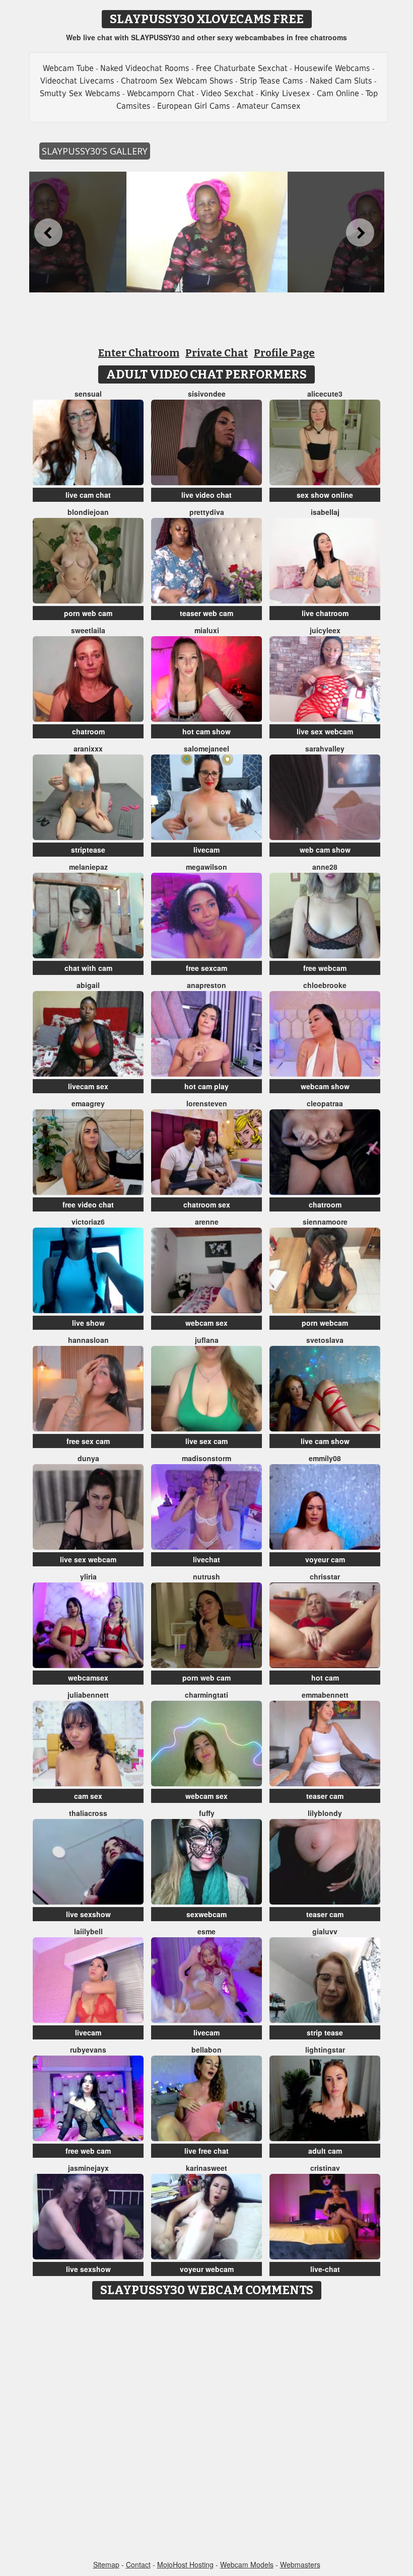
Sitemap (106, 2564)
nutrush (206, 1576)
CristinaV (325, 2168)
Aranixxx (88, 748)
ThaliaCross (88, 1813)
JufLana (207, 1340)
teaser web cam (206, 613)
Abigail (88, 985)
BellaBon (206, 2050)
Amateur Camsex (269, 106)
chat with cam (88, 968)
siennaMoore (325, 1222)
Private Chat (217, 353)
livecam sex (88, 1086)
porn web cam (88, 613)
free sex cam (88, 1441)
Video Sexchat (227, 93)
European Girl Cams (194, 106)
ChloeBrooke (325, 985)
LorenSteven (207, 1103)
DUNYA (88, 1458)
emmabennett (325, 1695)
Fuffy (207, 1813)
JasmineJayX (88, 2168)
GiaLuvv (325, 1931)
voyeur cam (325, 1559)
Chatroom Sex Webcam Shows (177, 81)
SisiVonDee (207, 394)
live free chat (206, 2151)
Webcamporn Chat (161, 93)
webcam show (325, 1086)
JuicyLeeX (325, 630)
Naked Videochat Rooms (145, 68)
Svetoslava (325, 1340)
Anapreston (206, 985)
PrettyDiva (207, 512)
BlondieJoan (88, 512)
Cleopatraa (325, 1103)
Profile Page (284, 353)
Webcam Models (247, 2564)
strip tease (325, 2032)
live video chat (206, 495)
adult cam (325, 2151)
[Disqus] (207, 2431)
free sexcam (206, 968)
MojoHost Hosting (185, 2564)
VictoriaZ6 (88, 1222)
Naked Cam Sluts (341, 81)
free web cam (88, 2151)
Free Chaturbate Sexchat (242, 68)
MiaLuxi (207, 630)
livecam (206, 850)
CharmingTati (206, 1695)
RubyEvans (88, 2050)
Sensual (88, 394)
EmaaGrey (88, 1103)
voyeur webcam (207, 2269)
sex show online (325, 495)
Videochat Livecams (77, 81)
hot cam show (206, 731)
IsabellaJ (325, 512)
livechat (206, 1559)
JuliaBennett (88, 1695)
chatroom (88, 731)
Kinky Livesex (285, 93)
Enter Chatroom (139, 353)
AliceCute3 (325, 394)
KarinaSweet (206, 2168)
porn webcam (325, 1323)
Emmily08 (325, 1458)
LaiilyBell (88, 1931)
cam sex (88, 1796)
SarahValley (325, 748)
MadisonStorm (206, 1458)
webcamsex (88, 1678)
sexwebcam (206, 1914)
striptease (88, 850)
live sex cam (206, 1441)
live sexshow (88, 1914)
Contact (138, 2564)
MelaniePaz (88, 867)
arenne (207, 1222)
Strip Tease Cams (271, 81)
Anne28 (325, 867)
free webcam (325, 968)
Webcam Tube (68, 68)
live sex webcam (325, 731)
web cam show (325, 850)
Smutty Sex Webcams (80, 93)
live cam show (325, 1441)
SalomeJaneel (206, 748)
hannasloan (88, 1340)
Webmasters (300, 2564)
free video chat (88, 1204)
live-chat (325, 2269)
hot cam (325, 1678)
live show (88, 1323)
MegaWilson (206, 867)
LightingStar (325, 2050)
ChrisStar (325, 1576)
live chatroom (325, 613)
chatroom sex (207, 1204)
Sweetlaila (88, 630)
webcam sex (206, 1323)
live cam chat (88, 495)
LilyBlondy (325, 1813)
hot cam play (206, 1086)
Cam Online (338, 93)
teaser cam (325, 1796)
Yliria (88, 1576)
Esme (206, 1931)
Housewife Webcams (332, 68)
